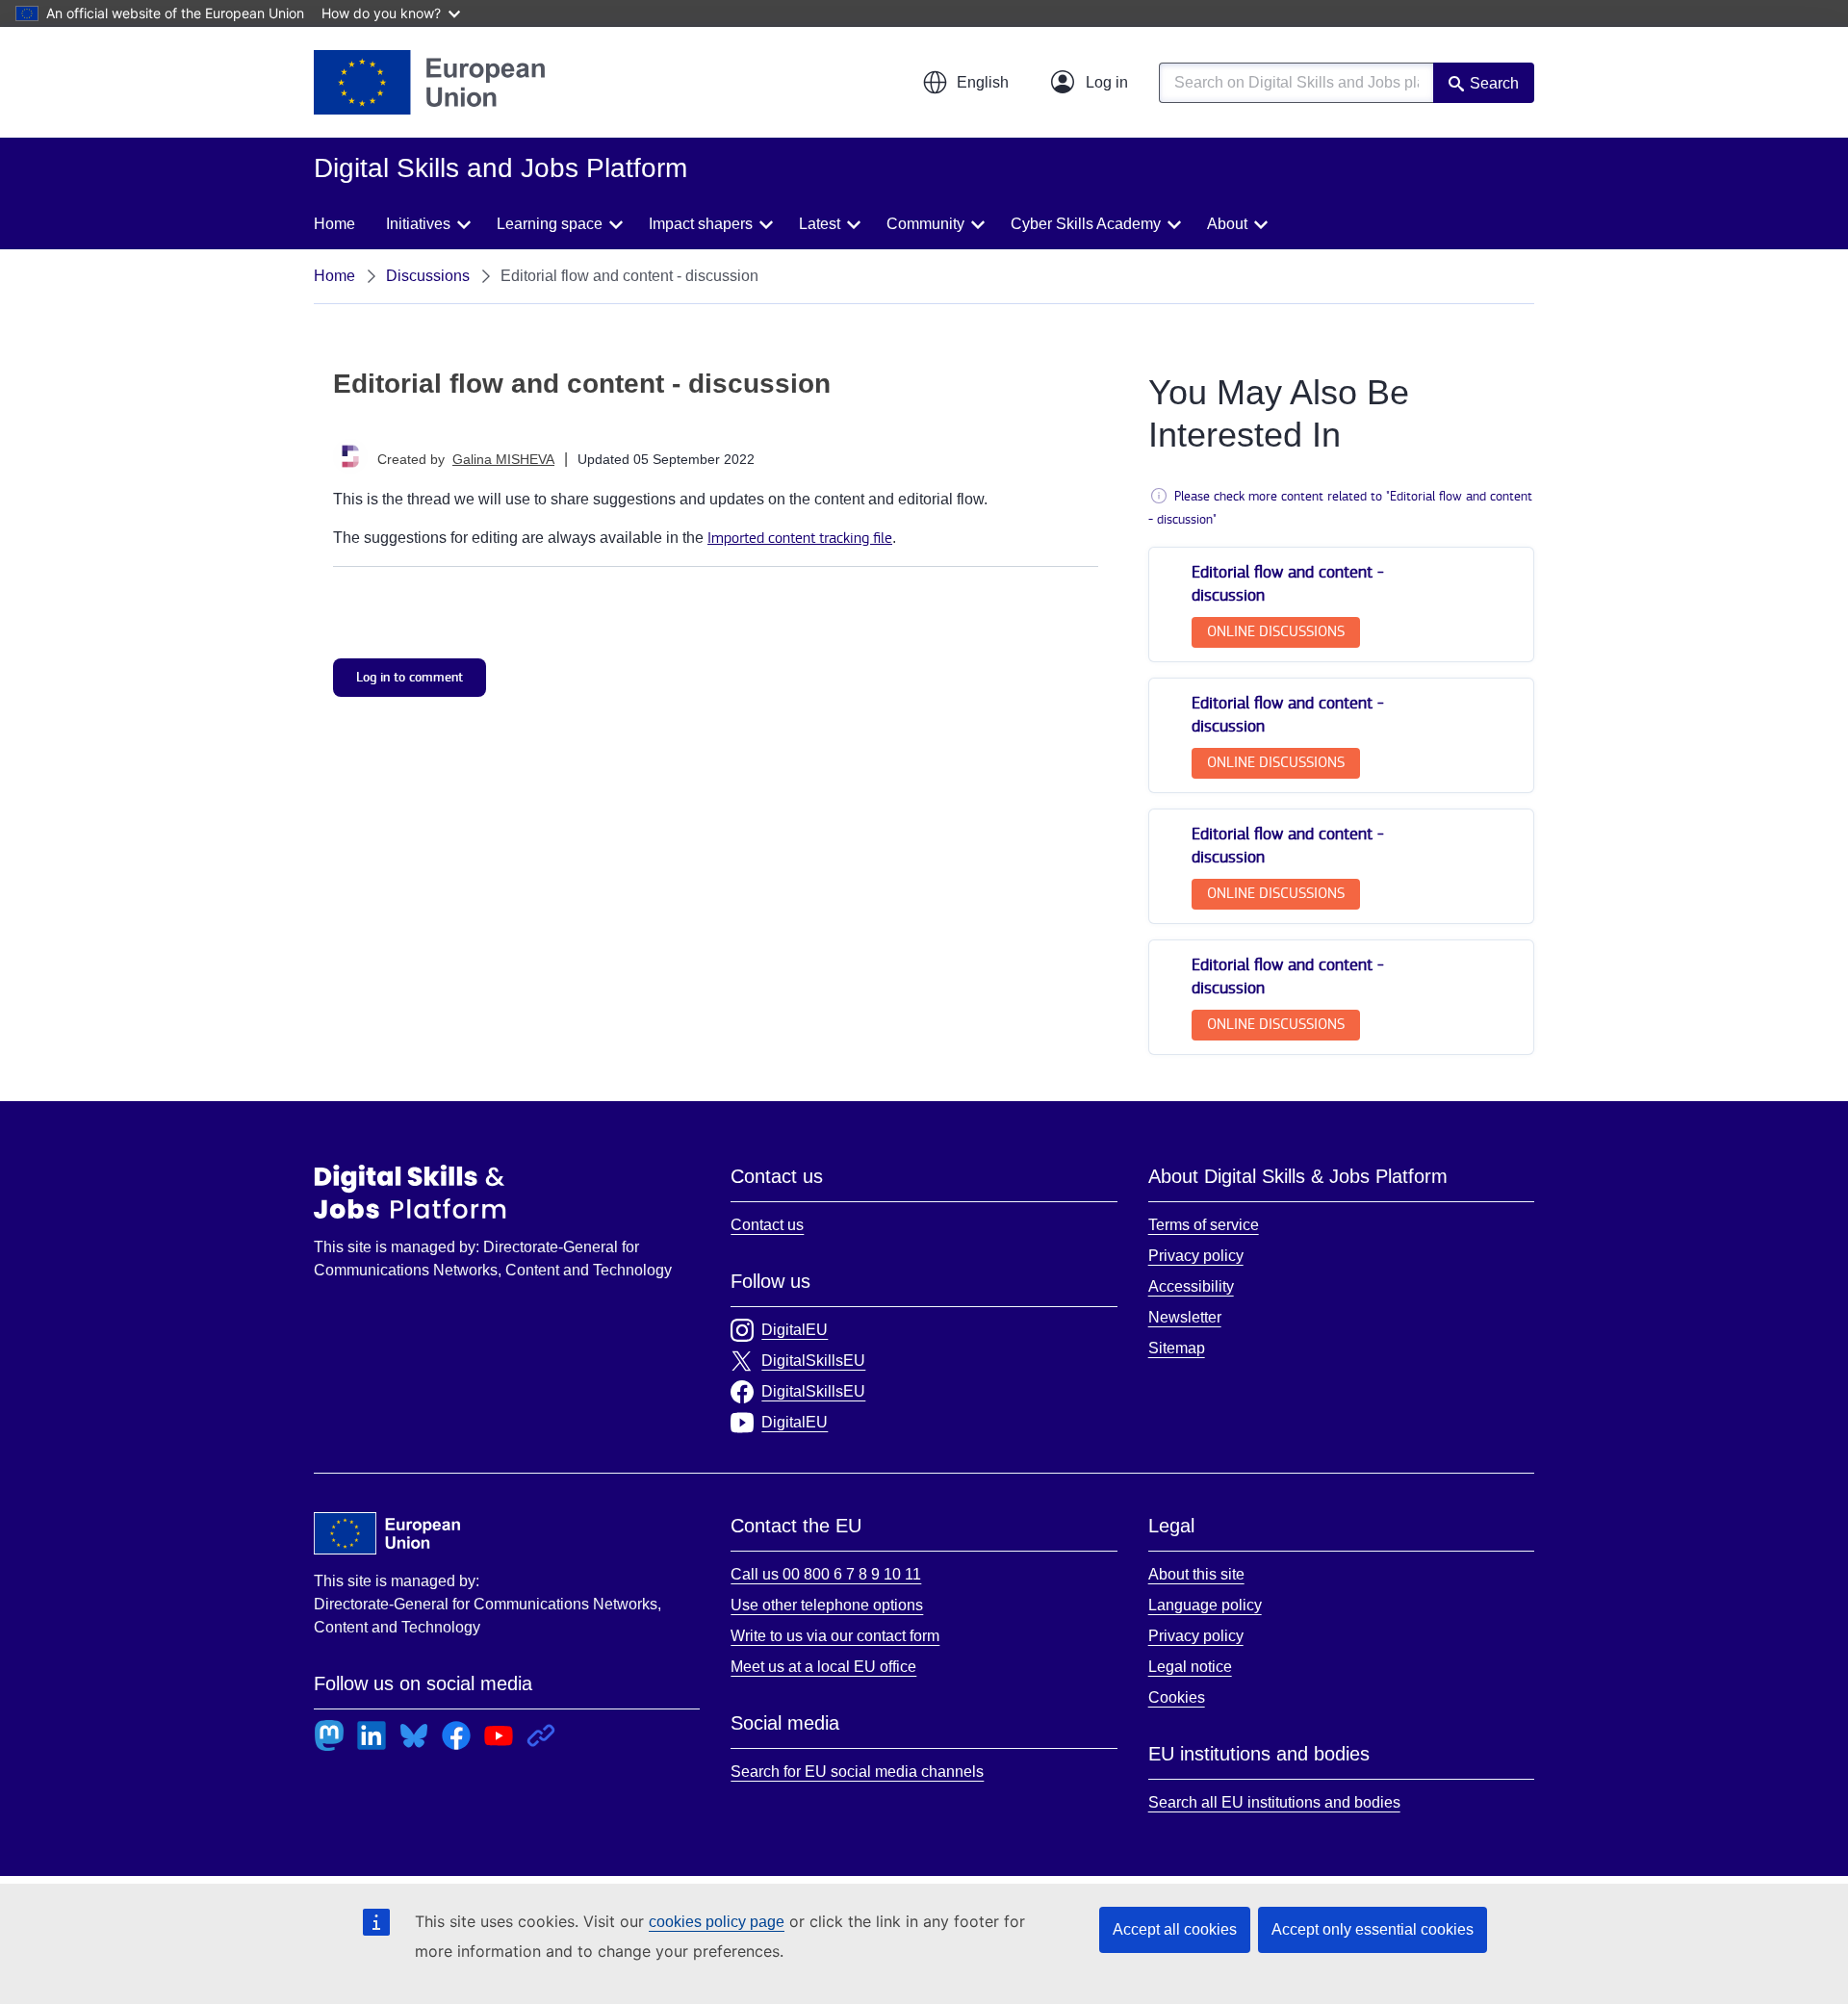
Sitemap (1177, 1348)
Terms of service (1204, 1225)
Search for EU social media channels (857, 1772)
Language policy (1205, 1605)
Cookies (1177, 1697)
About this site (1196, 1574)
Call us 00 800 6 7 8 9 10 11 (826, 1574)
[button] (965, 83)
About (1227, 224)
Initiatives (418, 224)
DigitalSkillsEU (813, 1361)
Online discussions (1276, 632)
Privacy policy (1196, 1256)
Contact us (767, 1225)
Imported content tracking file (800, 539)
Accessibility (1191, 1286)
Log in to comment (410, 677)
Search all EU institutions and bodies (1274, 1802)
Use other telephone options (827, 1605)
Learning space (550, 224)
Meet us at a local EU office (823, 1667)
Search (1494, 83)
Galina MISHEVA (503, 459)
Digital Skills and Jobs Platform (410, 1192)
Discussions (428, 276)
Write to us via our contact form (835, 1636)
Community (925, 224)
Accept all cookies (1175, 1929)
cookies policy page (717, 1922)
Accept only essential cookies (1373, 1929)
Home (334, 224)
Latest (820, 224)
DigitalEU (795, 1330)
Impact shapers (701, 224)
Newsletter (1185, 1317)
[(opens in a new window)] (429, 82)
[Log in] (1090, 83)
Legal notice (1190, 1667)
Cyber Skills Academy (1086, 224)
